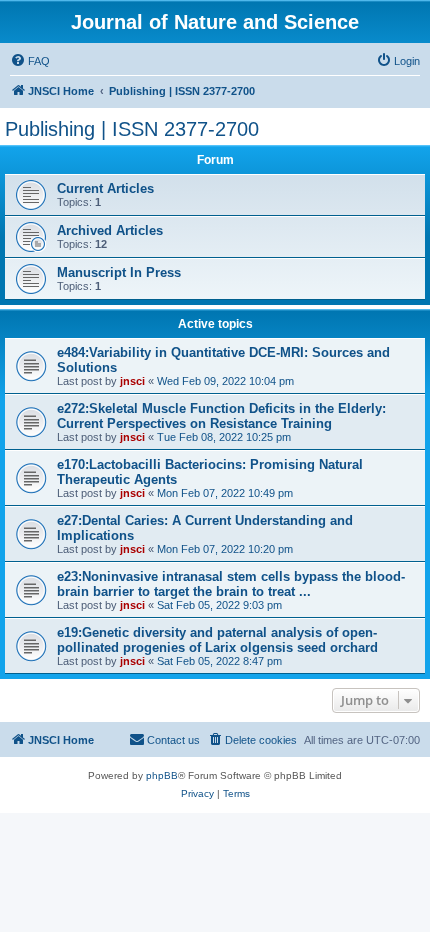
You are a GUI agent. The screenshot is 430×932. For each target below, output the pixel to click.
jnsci (132, 381)
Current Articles (105, 188)
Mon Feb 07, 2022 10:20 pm (225, 549)
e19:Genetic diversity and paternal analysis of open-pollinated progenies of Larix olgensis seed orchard (217, 640)
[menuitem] (30, 61)
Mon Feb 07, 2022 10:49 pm (225, 493)
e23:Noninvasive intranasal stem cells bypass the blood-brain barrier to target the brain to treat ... (231, 584)
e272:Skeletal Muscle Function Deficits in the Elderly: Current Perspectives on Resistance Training (221, 416)
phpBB (162, 775)
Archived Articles (110, 230)
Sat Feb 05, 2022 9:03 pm (219, 605)
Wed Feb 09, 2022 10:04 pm (225, 381)
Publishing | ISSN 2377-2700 (132, 129)
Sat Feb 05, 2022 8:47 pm (219, 661)
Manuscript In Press (119, 272)
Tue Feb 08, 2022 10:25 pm (224, 437)
